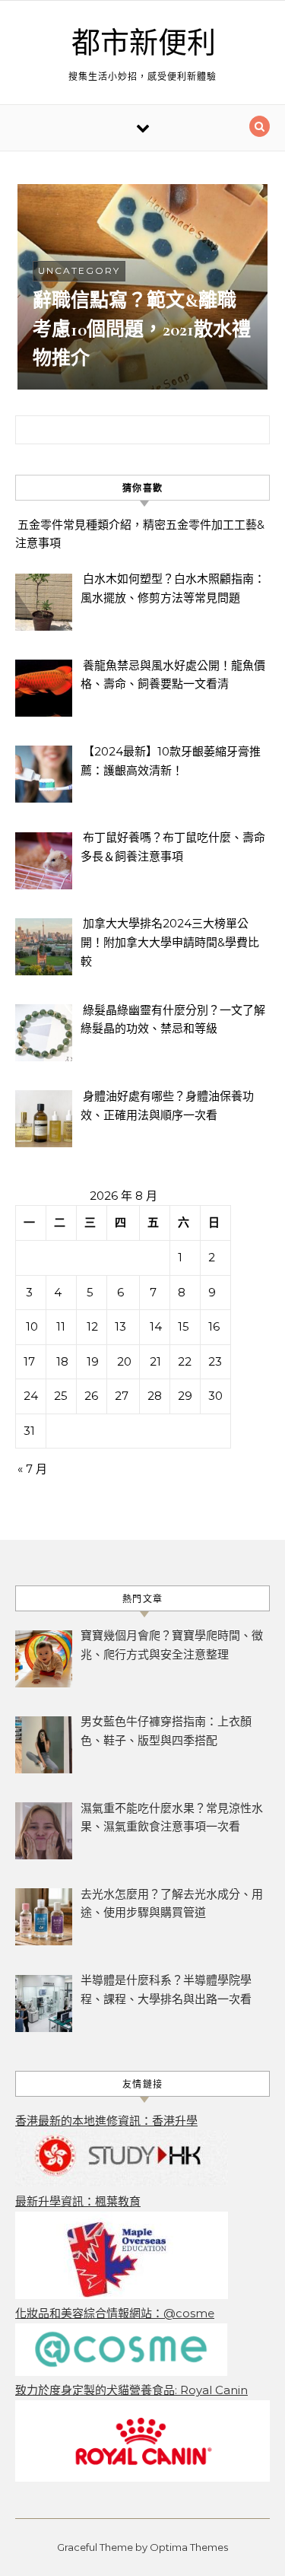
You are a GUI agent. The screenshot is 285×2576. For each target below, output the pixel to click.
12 (92, 1326)
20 (124, 1361)
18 (62, 1361)
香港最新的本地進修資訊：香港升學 (106, 2121)
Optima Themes (189, 2547)
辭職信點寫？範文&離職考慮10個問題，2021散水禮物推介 (142, 329)
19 (93, 1361)
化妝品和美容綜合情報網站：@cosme (115, 2313)
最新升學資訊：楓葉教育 (78, 2201)
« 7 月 (32, 1469)
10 (32, 1326)
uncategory (79, 270)
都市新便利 (144, 43)
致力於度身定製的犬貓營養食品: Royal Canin (131, 2390)
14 (156, 1326)
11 (61, 1326)
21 (155, 1361)
